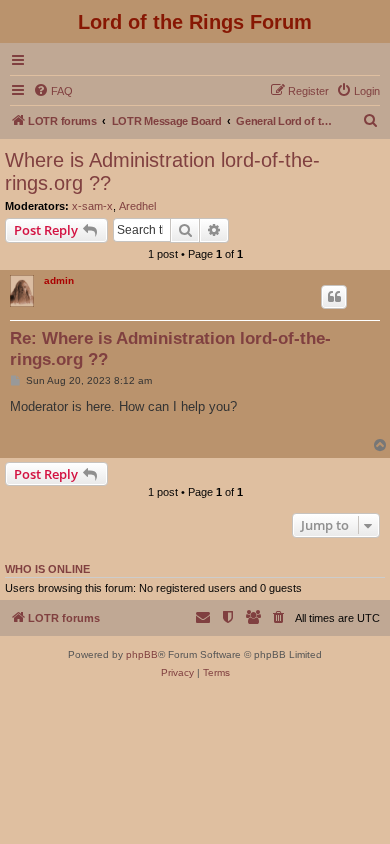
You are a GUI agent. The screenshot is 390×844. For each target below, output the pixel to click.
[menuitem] (53, 91)
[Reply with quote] (334, 297)
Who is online (47, 569)
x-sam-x (92, 206)
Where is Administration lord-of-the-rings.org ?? (162, 171)
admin (59, 280)
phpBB (142, 654)
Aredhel (137, 206)
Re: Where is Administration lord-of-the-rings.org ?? (170, 349)
